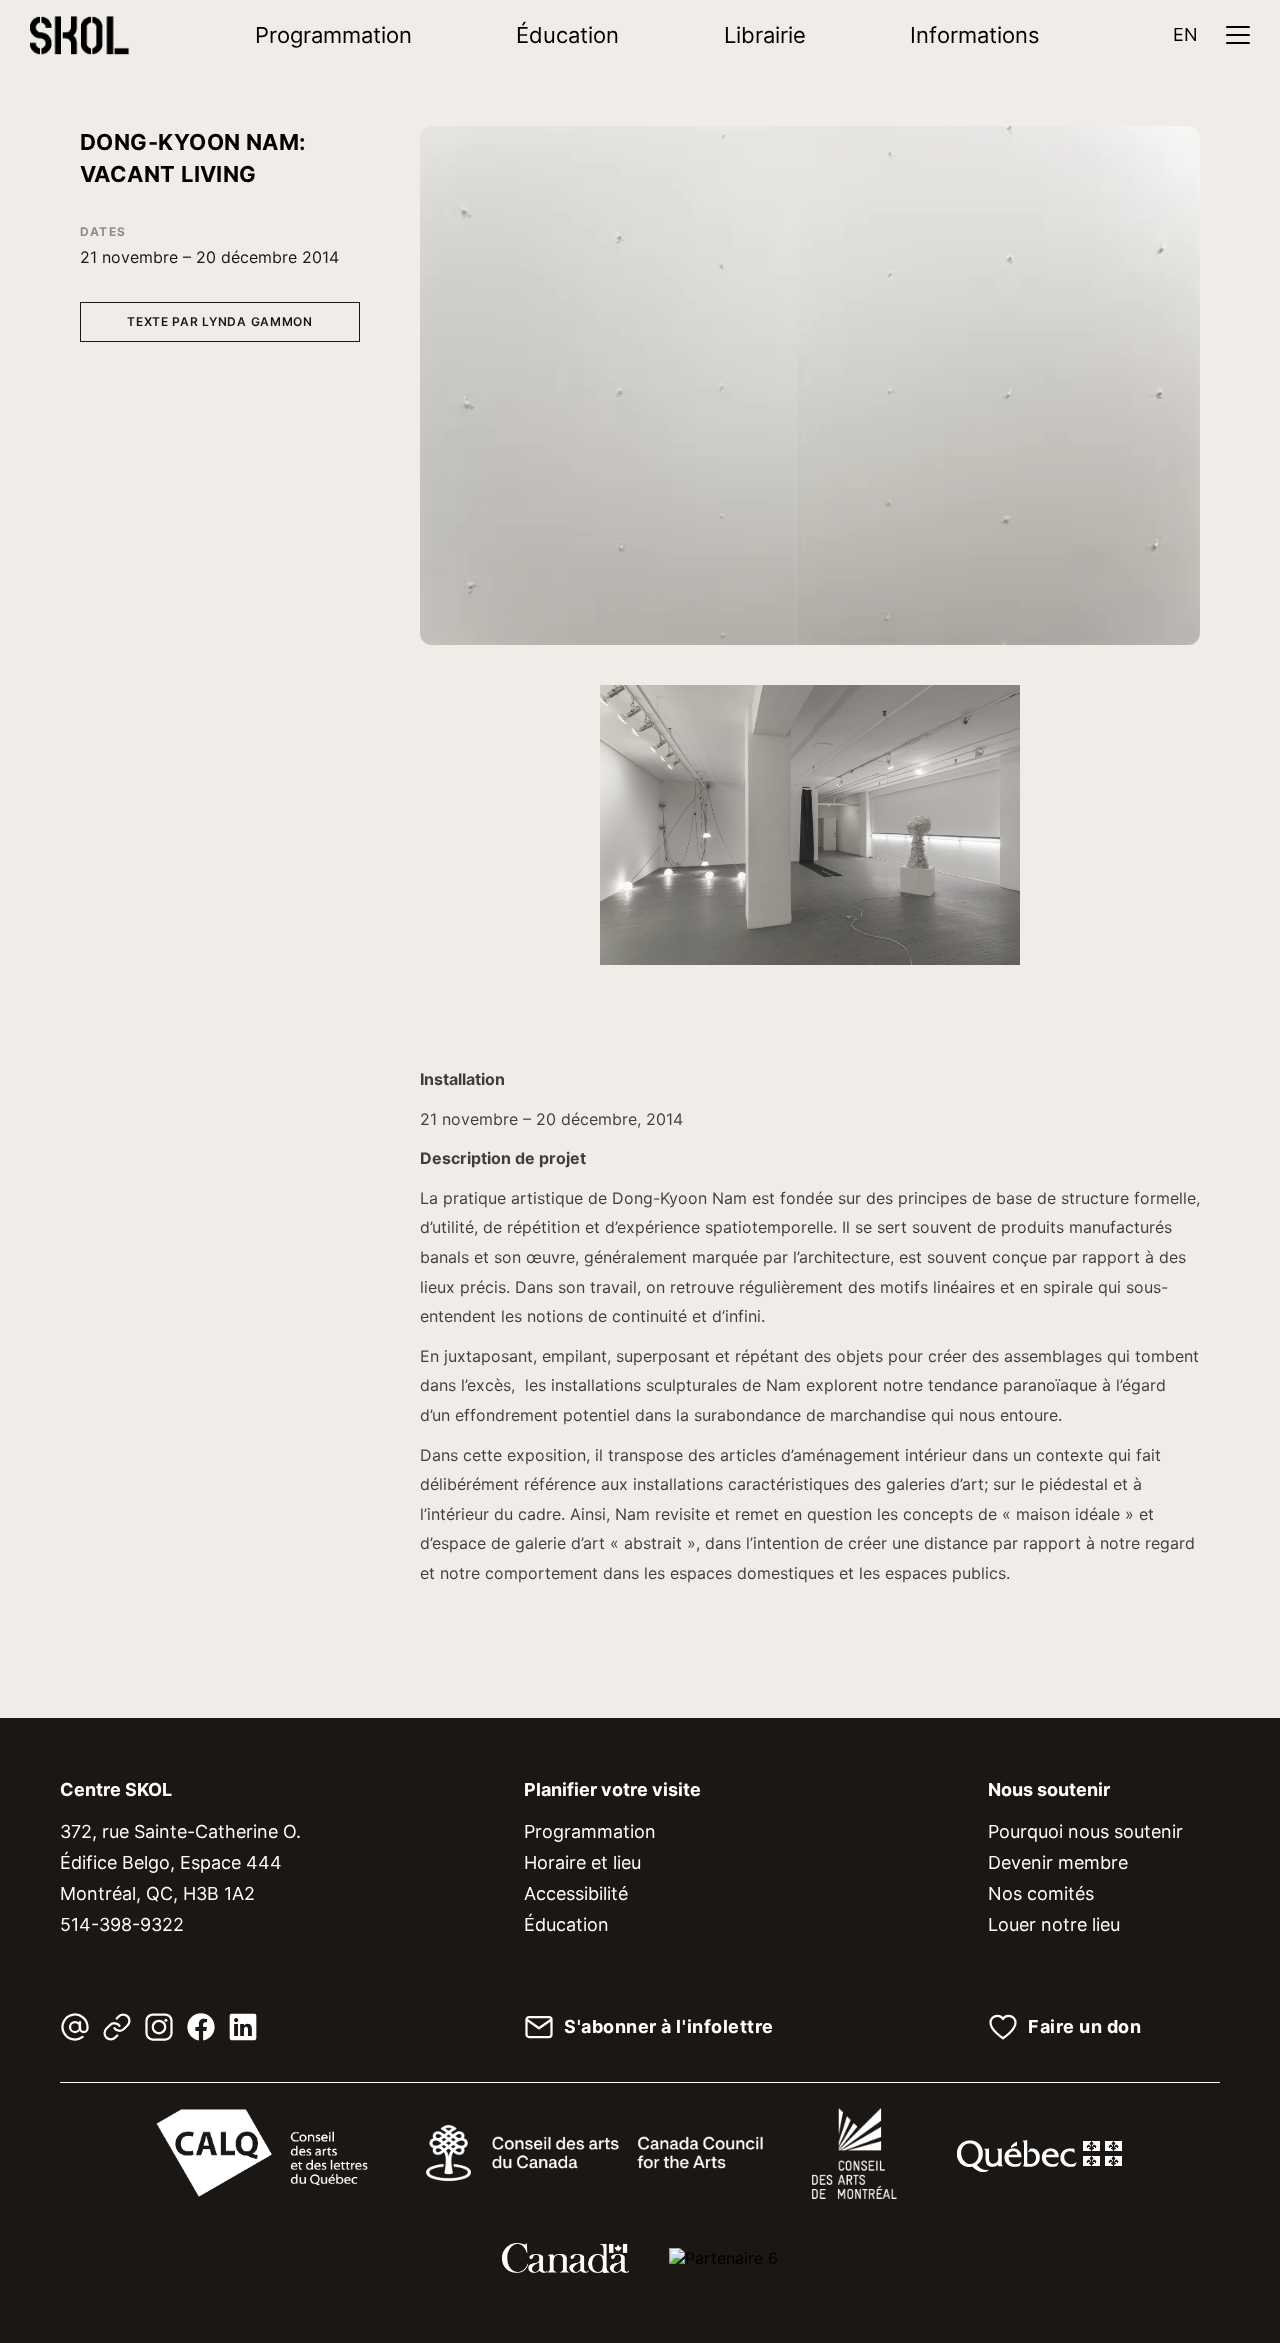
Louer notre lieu (1054, 1924)
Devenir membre (1058, 1862)
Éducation (567, 35)
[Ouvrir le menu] (1238, 35)
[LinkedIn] (243, 2027)
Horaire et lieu (582, 1862)
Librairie (765, 35)
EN (1185, 34)
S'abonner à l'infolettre (669, 2027)
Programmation (333, 35)
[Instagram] (159, 2027)
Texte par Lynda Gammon (220, 321)
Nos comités (1041, 1893)
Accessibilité (576, 1893)
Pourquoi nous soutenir (1085, 1831)
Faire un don (1084, 2027)
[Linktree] (117, 2027)
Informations (975, 35)
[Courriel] (75, 2027)
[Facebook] (201, 2027)
